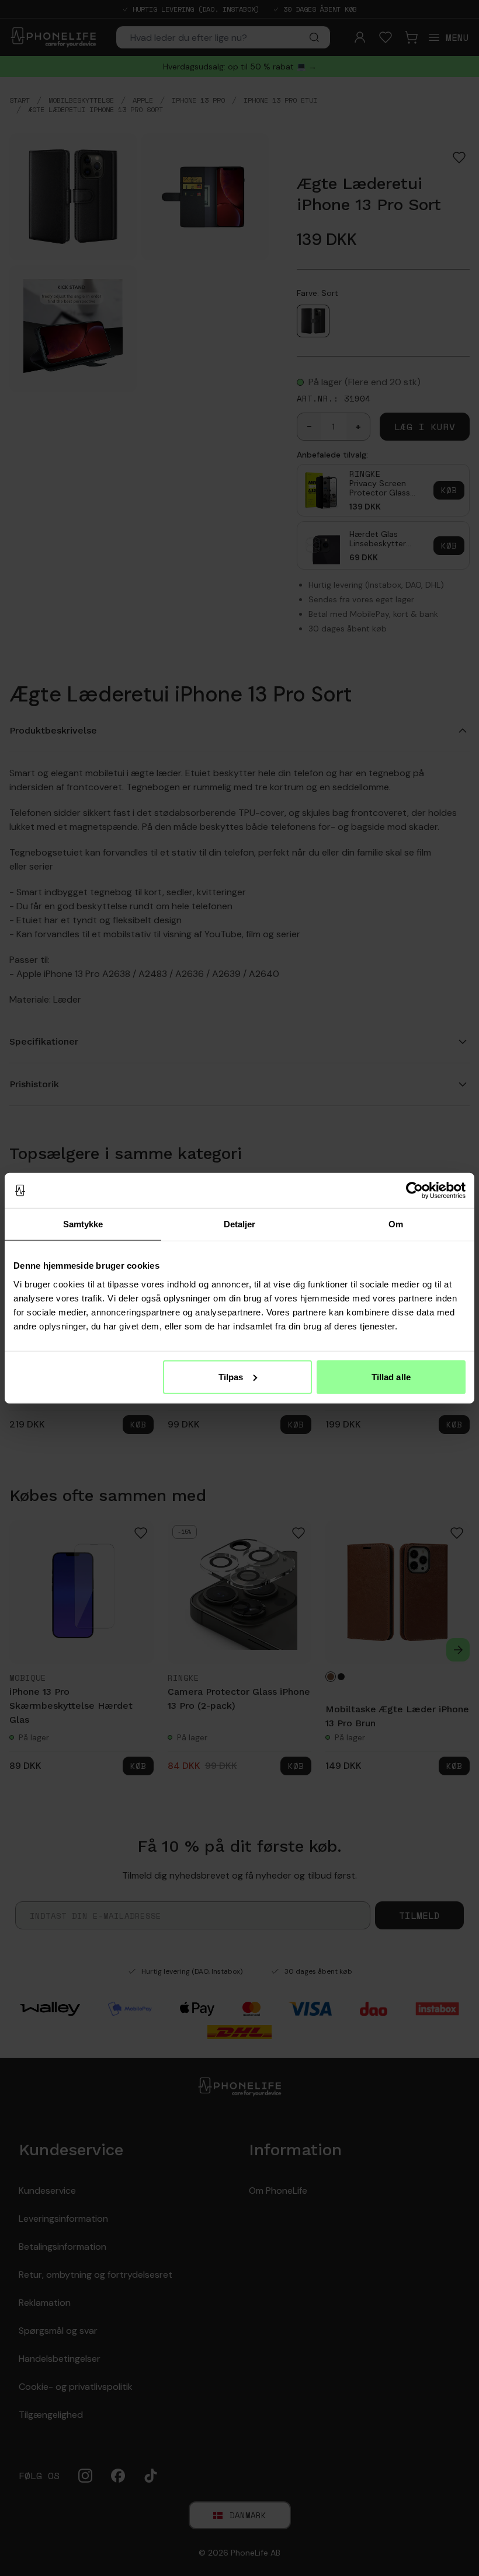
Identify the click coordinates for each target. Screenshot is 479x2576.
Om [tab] (396, 1224)
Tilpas (231, 1376)
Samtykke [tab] (83, 1224)
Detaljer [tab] (240, 1224)
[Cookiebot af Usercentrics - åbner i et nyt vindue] (414, 1191)
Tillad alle (391, 1376)
